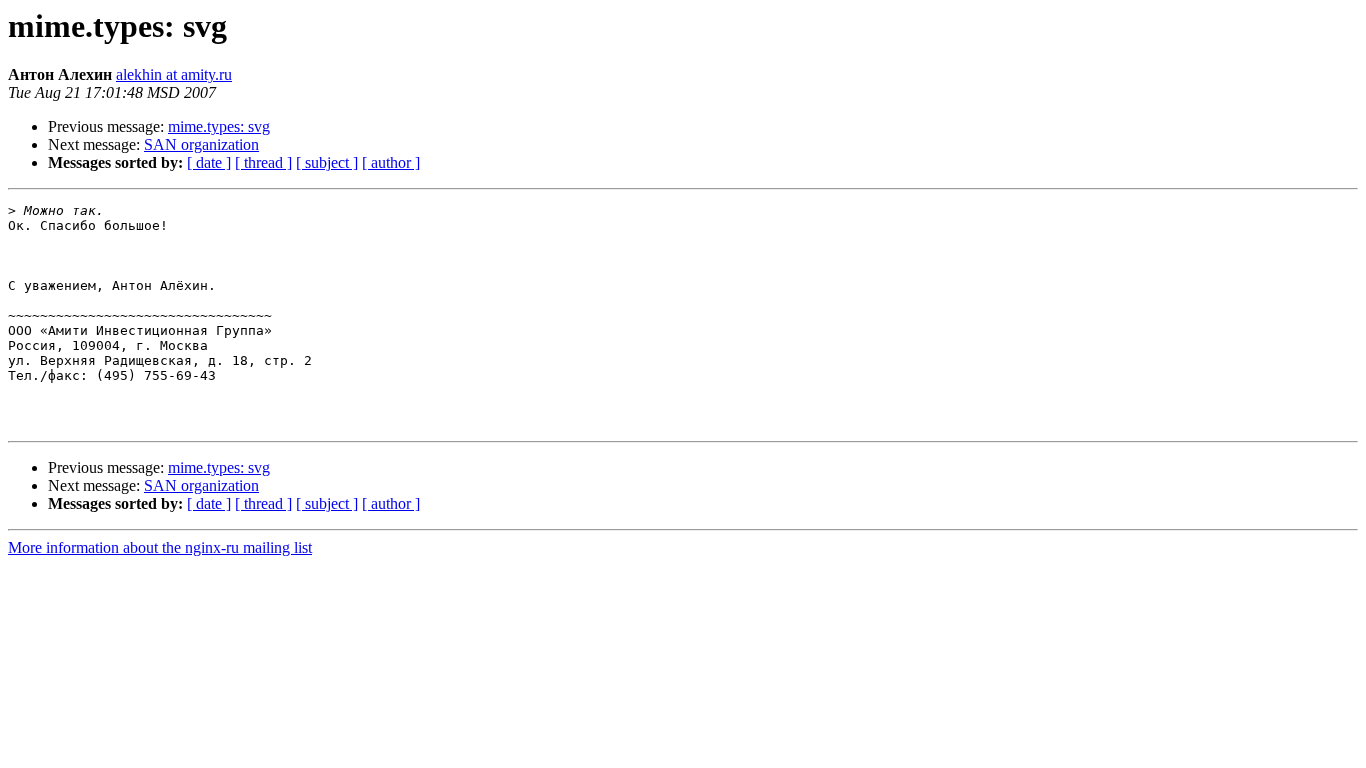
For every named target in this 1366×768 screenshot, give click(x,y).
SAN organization (201, 144)
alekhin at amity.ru (174, 74)
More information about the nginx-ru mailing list (160, 547)
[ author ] (391, 162)
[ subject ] (327, 162)
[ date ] (209, 162)
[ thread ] (263, 162)
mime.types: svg (219, 126)
